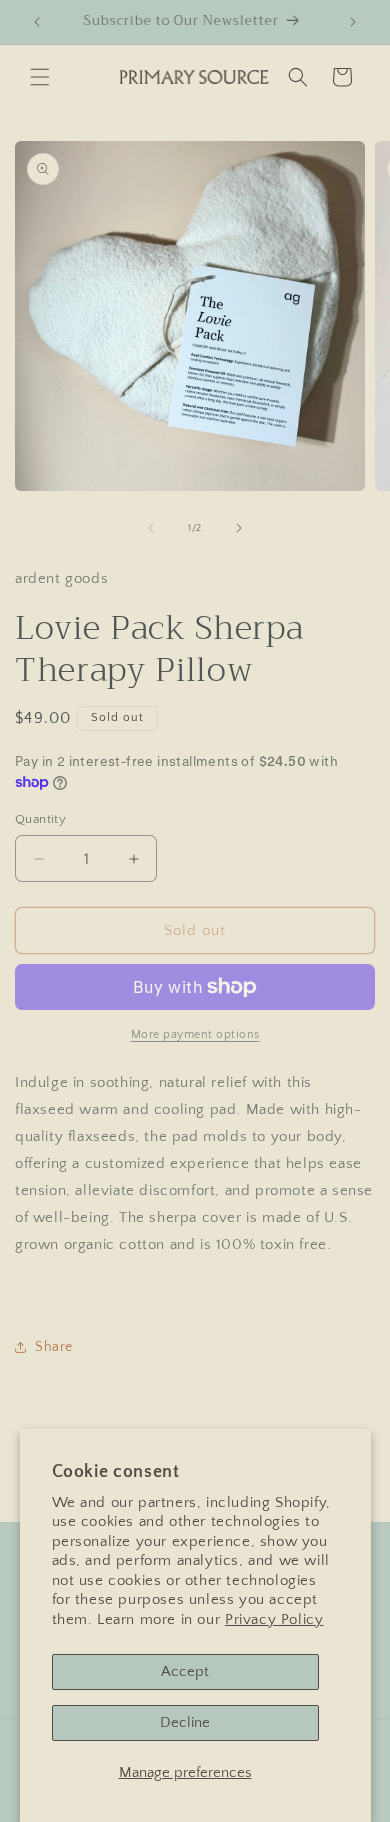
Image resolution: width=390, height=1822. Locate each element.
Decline (185, 1722)
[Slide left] (151, 528)
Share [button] (54, 1347)
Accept (185, 1671)
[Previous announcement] (37, 22)
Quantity (40, 819)
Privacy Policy (274, 1619)
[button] (40, 77)
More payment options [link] (195, 1034)
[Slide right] (239, 528)
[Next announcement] (353, 22)
